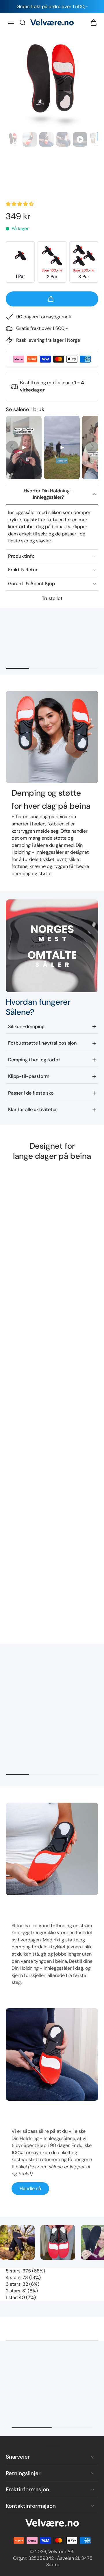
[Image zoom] (52, 84)
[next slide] (92, 447)
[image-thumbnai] (13, 139)
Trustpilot (52, 598)
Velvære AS (61, 2552)
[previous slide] (12, 447)
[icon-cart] (92, 22)
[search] (23, 22)
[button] (20, 204)
